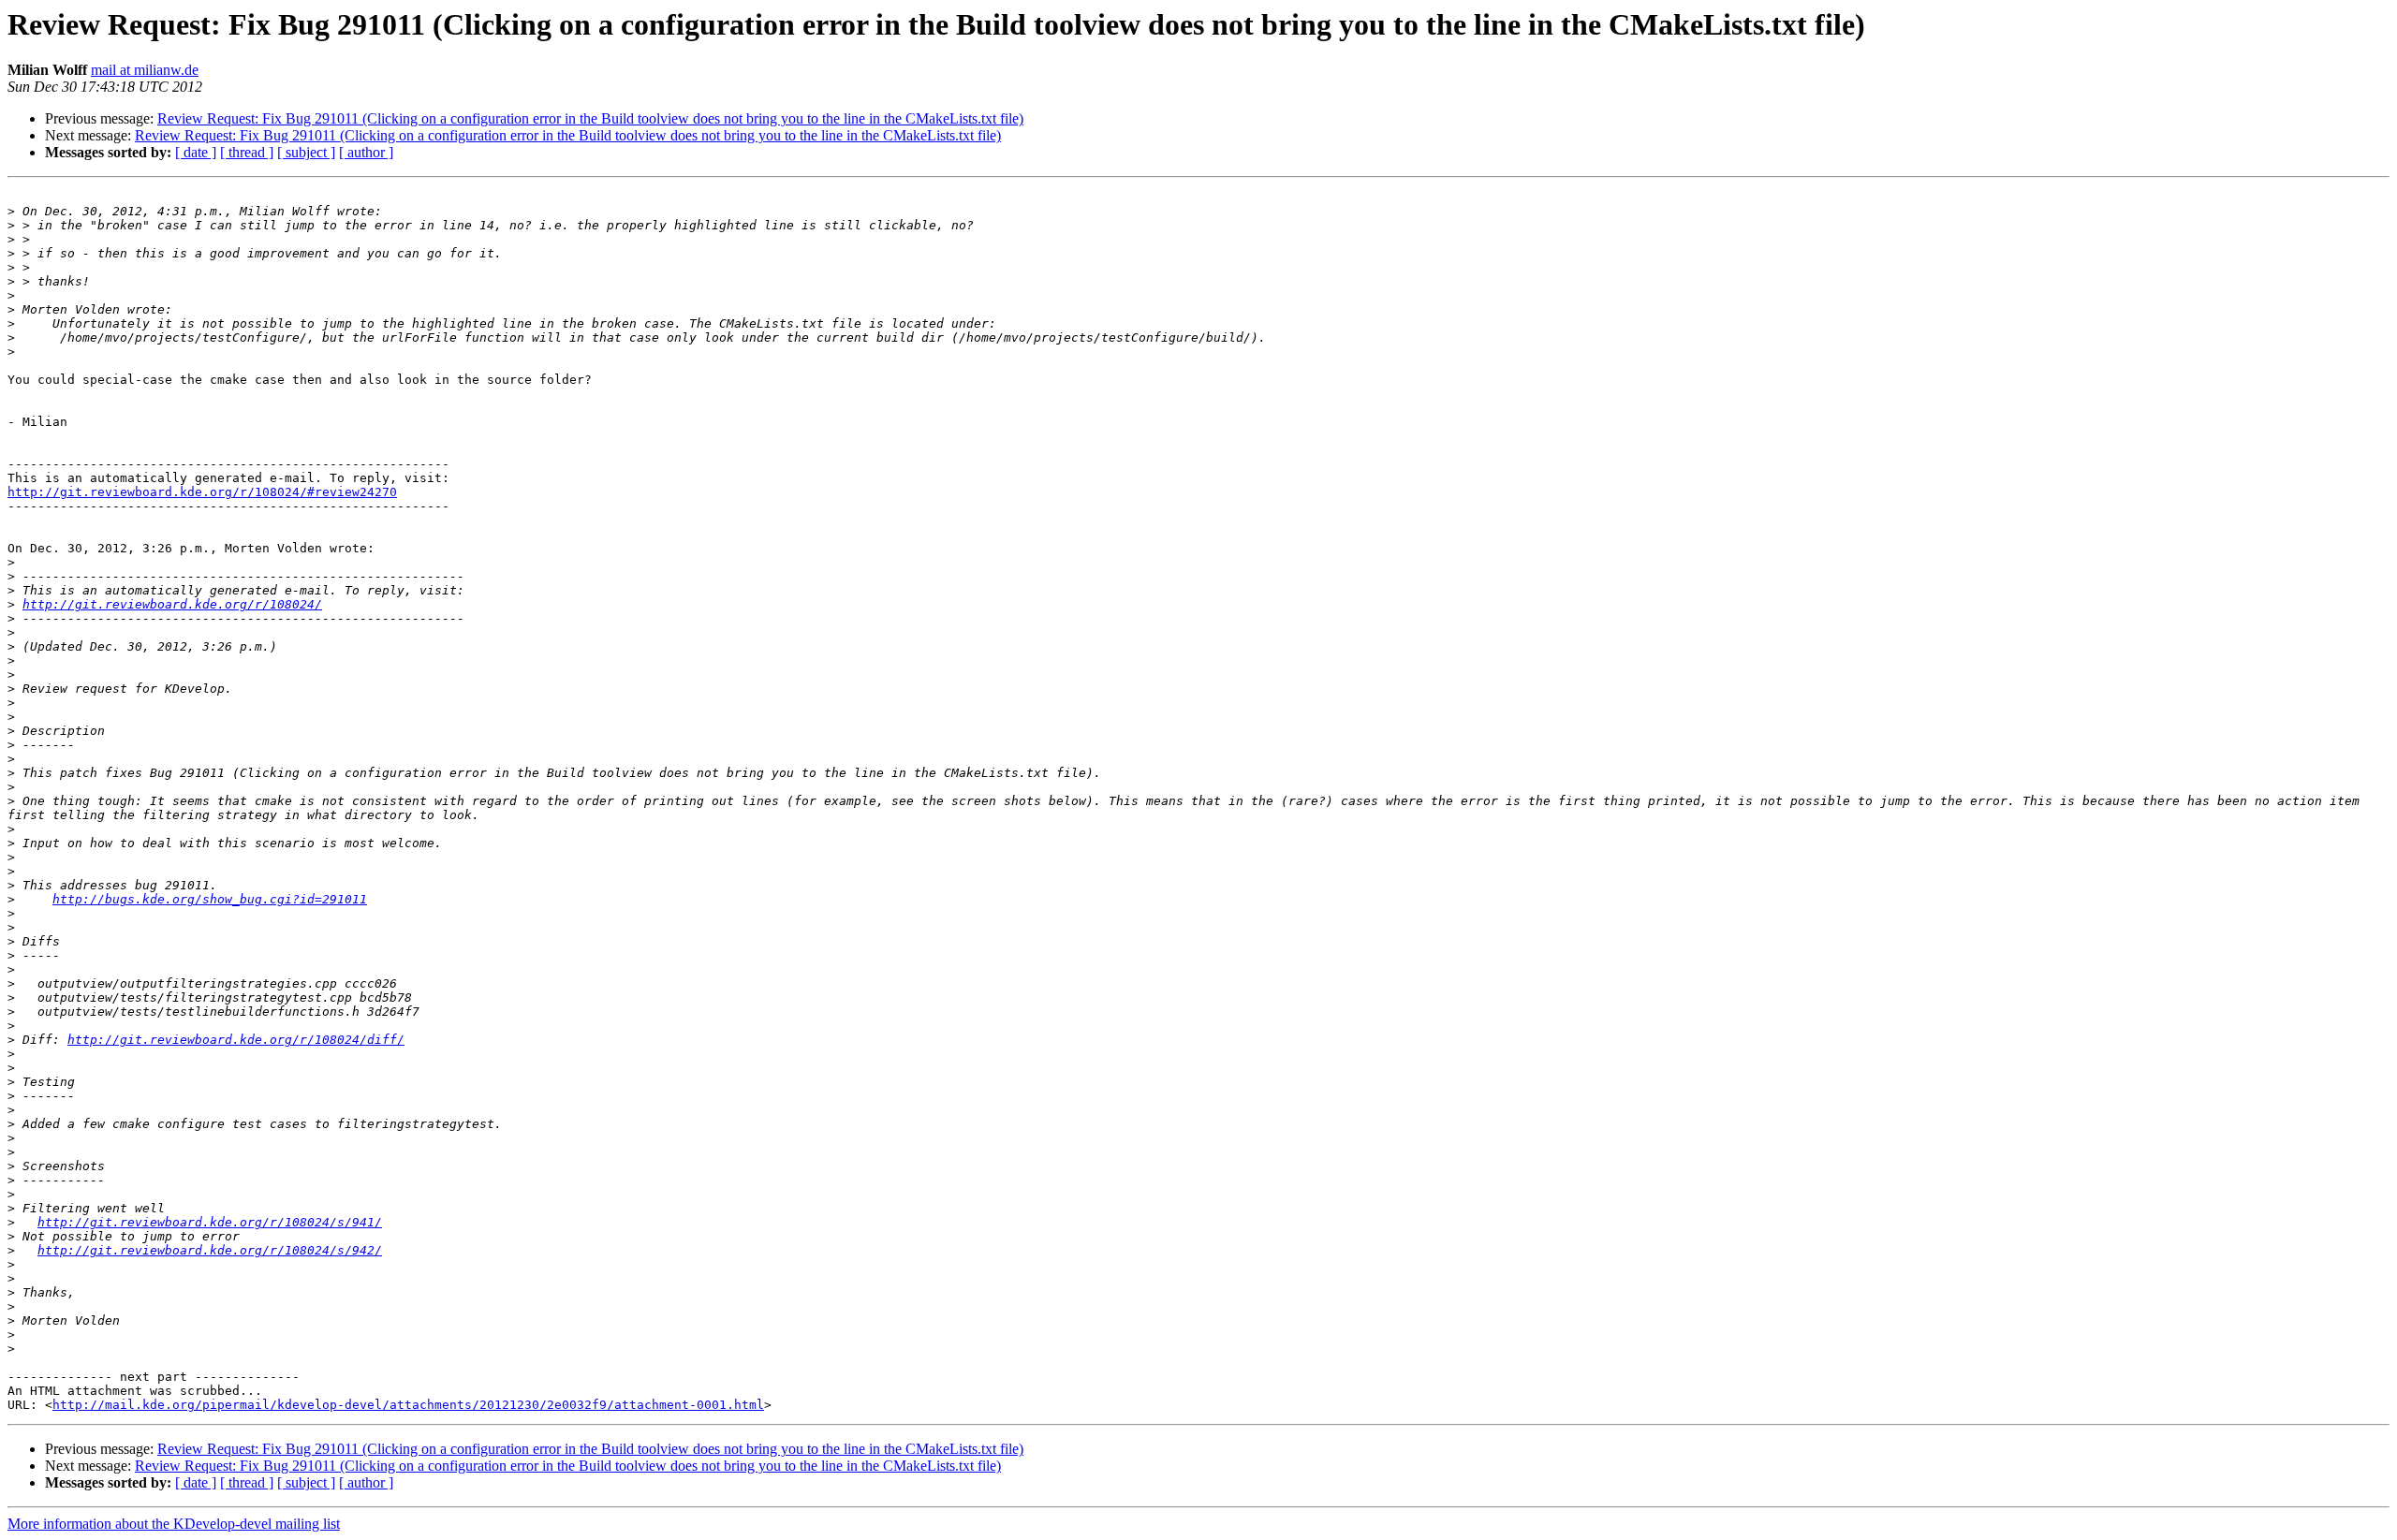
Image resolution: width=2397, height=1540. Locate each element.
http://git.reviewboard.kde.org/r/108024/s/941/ (210, 1222)
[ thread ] (247, 152)
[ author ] (366, 152)
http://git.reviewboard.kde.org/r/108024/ (172, 604)
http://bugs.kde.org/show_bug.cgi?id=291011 (210, 899)
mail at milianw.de (145, 70)
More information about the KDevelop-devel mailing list (174, 1524)
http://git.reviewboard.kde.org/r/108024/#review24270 (202, 492)
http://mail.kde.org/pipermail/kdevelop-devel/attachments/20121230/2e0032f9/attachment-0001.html (408, 1405)
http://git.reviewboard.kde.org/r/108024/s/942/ (210, 1250)
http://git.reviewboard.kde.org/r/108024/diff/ (236, 1040)
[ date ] (196, 152)
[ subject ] (306, 152)
